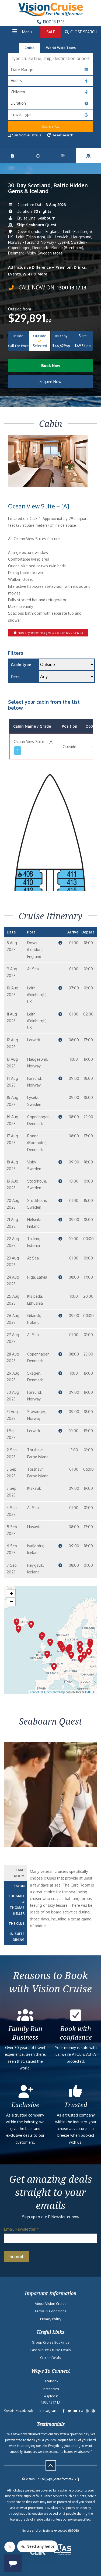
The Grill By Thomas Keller (16, 1905)
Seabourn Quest (41, 225)
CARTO (90, 1692)
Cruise (29, 48)
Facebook (51, 2381)
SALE (51, 32)
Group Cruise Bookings (51, 2342)
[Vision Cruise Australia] (51, 15)
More (58, 253)
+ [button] (11, 1593)
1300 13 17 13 (53, 22)
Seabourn (46, 218)
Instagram (51, 2389)
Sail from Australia (27, 135)
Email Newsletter (21, 2229)
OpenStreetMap (55, 1692)
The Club (17, 1924)
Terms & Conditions (50, 2311)
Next (90, 1808)
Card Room (19, 1873)
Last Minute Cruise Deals (51, 2350)
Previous (15, 1808)
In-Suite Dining (17, 1937)
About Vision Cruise (51, 2303)
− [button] (11, 1602)
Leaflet (34, 1692)
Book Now (51, 366)
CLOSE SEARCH (83, 32)
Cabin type (21, 665)
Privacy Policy (51, 2319)
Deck (15, 677)
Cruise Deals (51, 2358)
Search (48, 126)
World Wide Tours (61, 48)
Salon (19, 1886)
